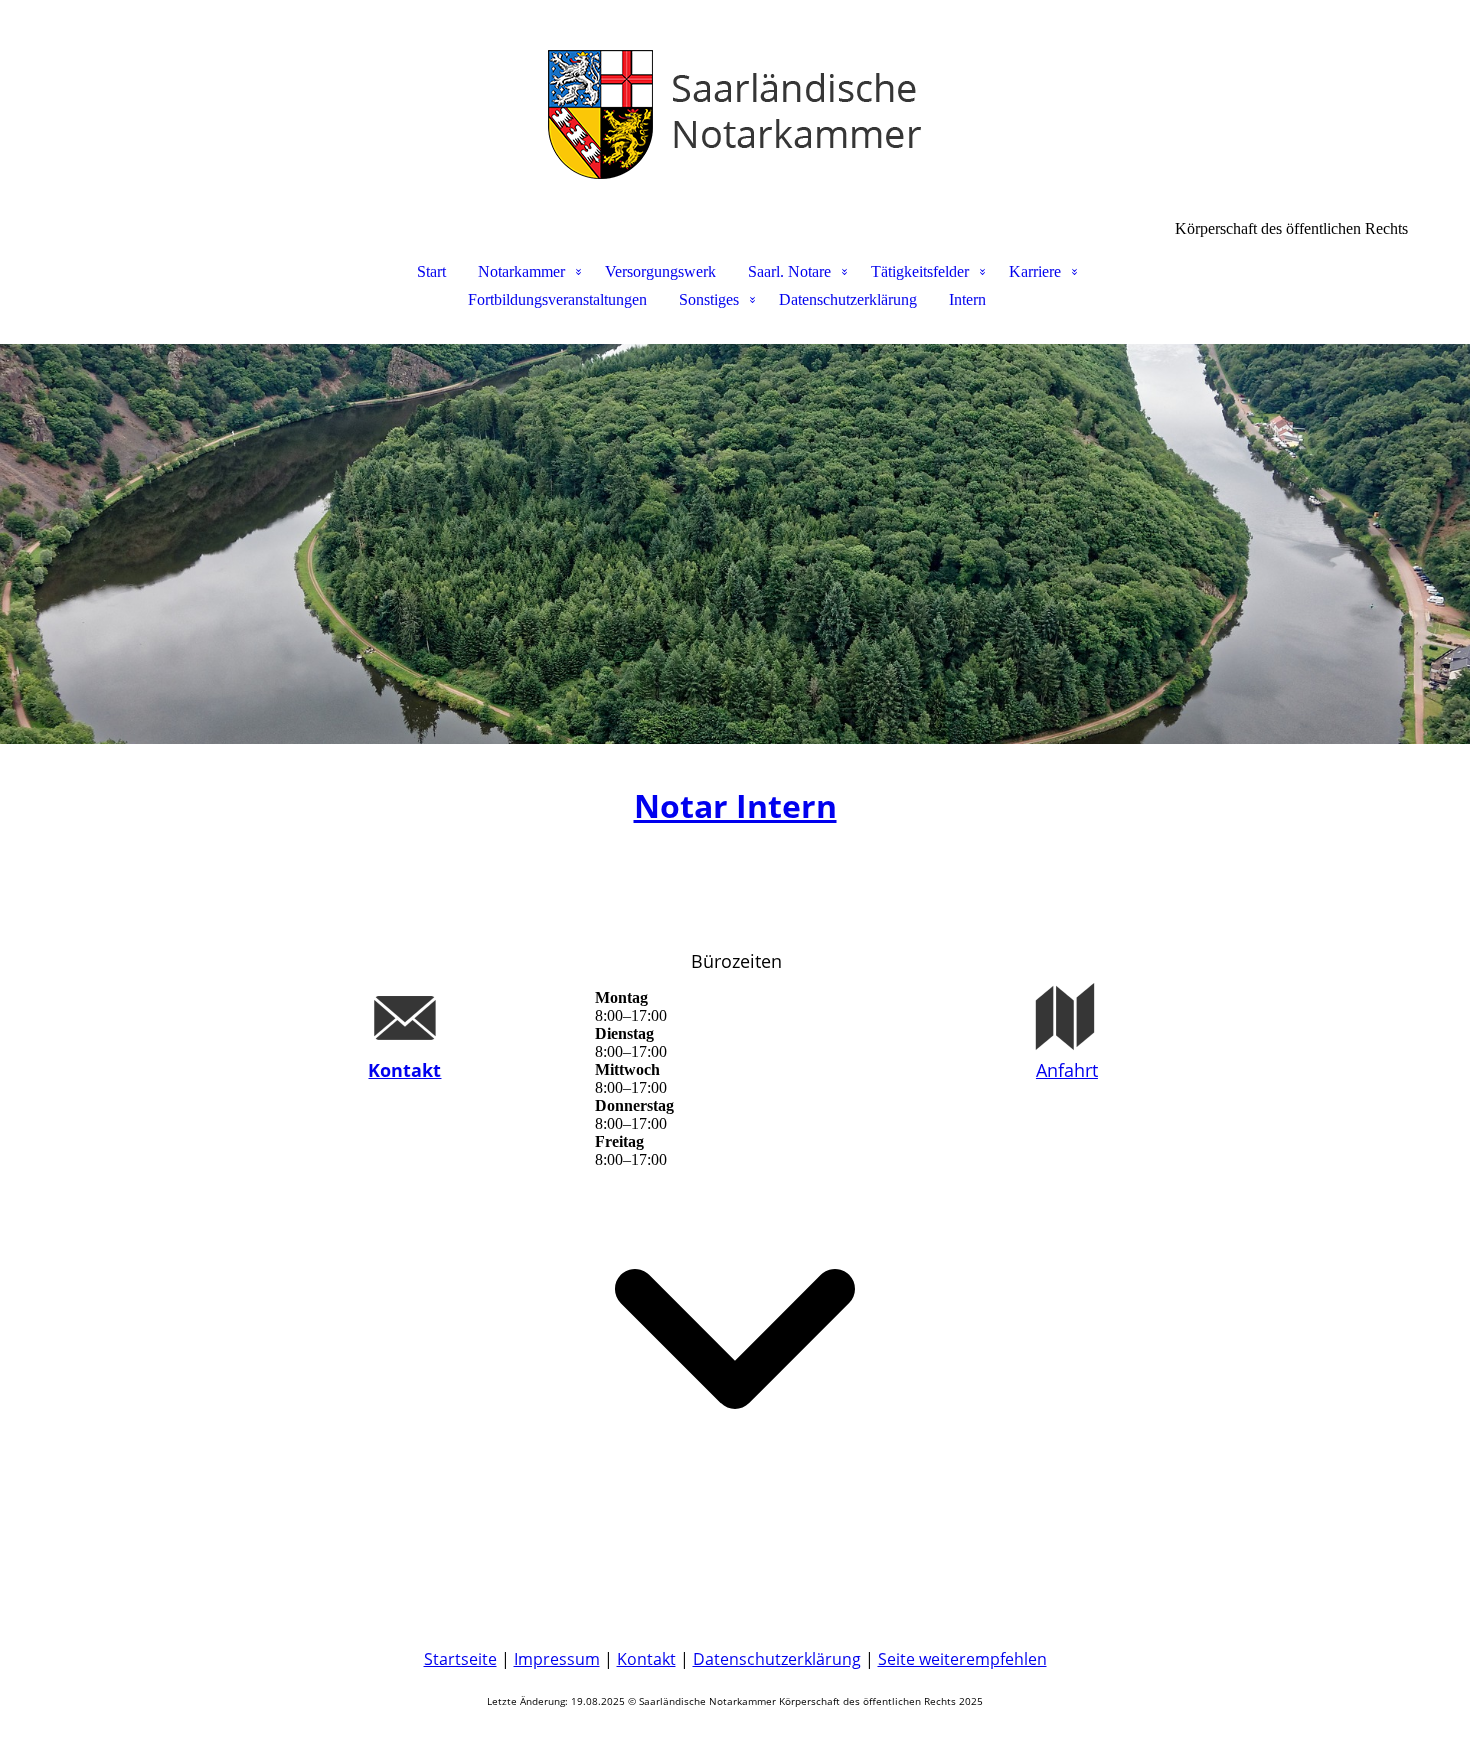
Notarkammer (521, 271)
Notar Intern (735, 805)
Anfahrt (1067, 1070)
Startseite (460, 1659)
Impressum (557, 1659)
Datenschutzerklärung (848, 299)
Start (431, 271)
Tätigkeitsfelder (920, 271)
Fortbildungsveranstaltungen (557, 299)
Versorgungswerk (660, 271)
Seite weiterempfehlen (962, 1659)
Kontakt (404, 1070)
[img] (735, 100)
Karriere (1035, 271)
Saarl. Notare (789, 271)
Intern (967, 299)
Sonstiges (709, 299)
